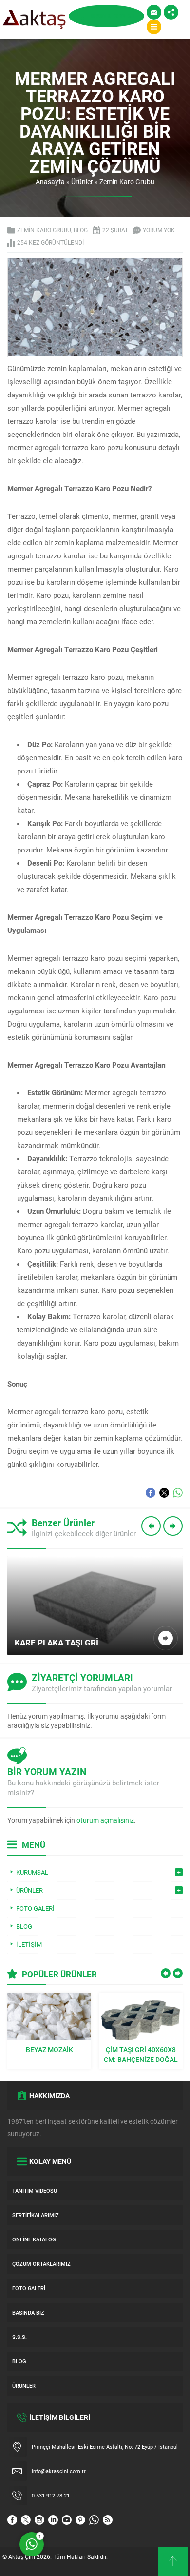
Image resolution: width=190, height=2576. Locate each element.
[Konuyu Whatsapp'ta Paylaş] (178, 1493)
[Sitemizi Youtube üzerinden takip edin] (67, 2520)
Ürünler (82, 182)
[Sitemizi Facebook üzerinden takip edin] (12, 2520)
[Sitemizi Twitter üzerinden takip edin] (26, 2520)
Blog (81, 230)
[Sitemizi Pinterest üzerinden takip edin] (80, 2520)
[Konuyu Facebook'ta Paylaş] (151, 1493)
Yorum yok (159, 230)
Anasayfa (50, 182)
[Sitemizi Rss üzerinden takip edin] (108, 2520)
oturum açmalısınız (105, 1820)
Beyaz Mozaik (49, 2050)
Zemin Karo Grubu (127, 182)
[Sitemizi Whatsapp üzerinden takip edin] (94, 2520)
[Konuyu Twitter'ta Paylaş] (164, 1493)
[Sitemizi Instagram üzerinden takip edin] (39, 2520)
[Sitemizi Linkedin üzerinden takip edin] (53, 2520)
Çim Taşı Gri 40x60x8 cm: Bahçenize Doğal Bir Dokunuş (141, 2055)
